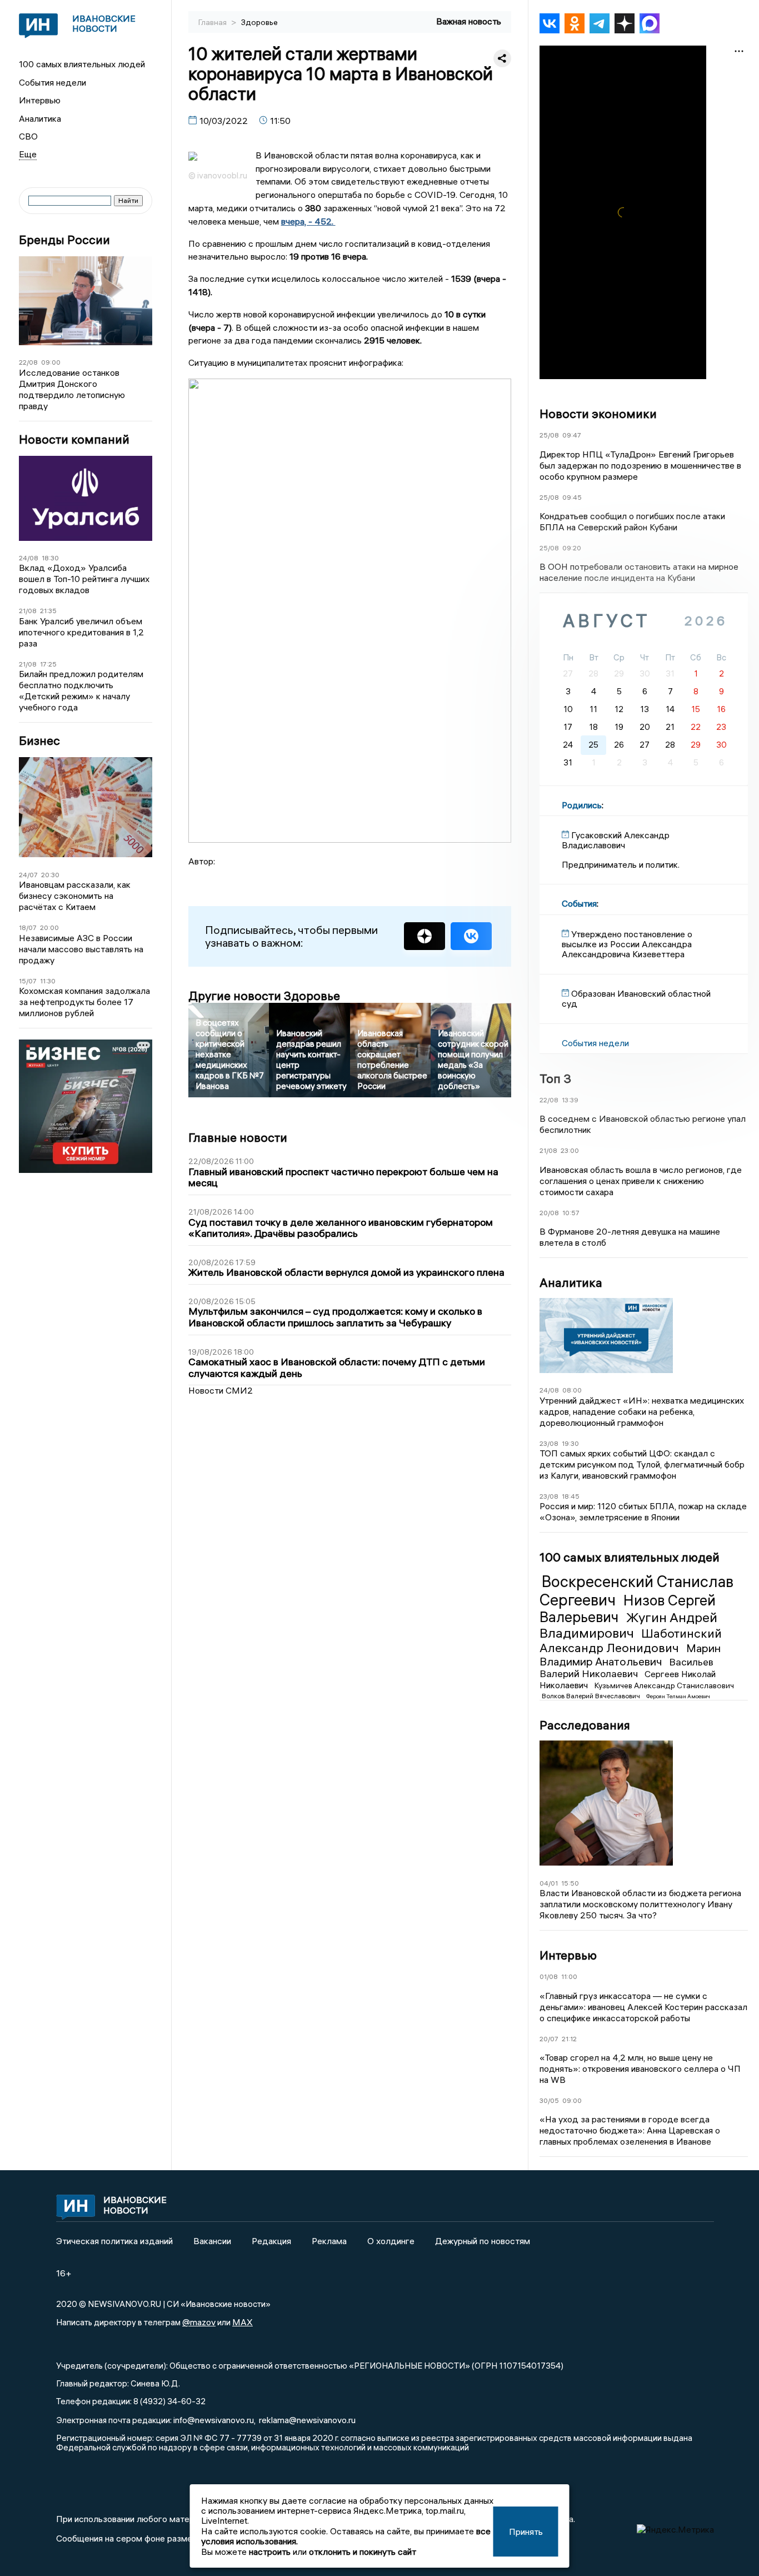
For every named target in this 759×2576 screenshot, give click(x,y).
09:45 (572, 497)
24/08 (29, 558)
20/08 (549, 1213)
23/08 (549, 1443)
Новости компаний (74, 439)
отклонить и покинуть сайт (363, 2552)
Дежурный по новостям (483, 2241)
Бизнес (39, 741)
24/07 (28, 875)
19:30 (570, 1443)
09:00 (51, 362)
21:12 (569, 2039)
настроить (270, 2552)
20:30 (50, 875)
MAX (243, 2322)
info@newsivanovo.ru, (214, 2420)
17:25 (48, 664)
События (579, 903)
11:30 (48, 981)
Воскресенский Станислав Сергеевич (636, 1590)
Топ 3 (555, 1078)
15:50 (570, 1883)
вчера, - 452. (308, 221)
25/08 (549, 435)
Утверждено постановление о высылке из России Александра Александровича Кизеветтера (627, 944)
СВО (28, 136)
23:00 (570, 1150)
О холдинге (391, 2241)
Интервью (40, 100)
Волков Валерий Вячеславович (592, 1696)
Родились (582, 805)
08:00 (572, 1390)
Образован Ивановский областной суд (636, 998)
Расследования (585, 1725)
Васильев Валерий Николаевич (626, 1668)
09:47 (572, 435)
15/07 (28, 981)
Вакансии (212, 2241)
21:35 (48, 611)
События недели (53, 82)
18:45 (571, 1496)
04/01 (549, 1883)
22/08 (28, 362)
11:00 (569, 1976)
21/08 (28, 611)
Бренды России (64, 240)
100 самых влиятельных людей (82, 64)
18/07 (28, 928)
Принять (526, 2532)
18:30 (50, 558)
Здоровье (259, 22)
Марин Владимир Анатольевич (630, 1655)
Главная (213, 22)
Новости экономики (598, 414)
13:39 (570, 1100)
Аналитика (40, 118)
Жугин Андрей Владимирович (628, 1625)
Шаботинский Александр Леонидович (631, 1640)
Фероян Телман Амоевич (678, 1696)
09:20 (572, 548)
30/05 (549, 2100)
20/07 (549, 2039)
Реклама (329, 2241)
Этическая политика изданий (114, 2241)
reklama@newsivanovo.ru (307, 2420)
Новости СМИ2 (221, 1390)
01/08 (549, 1976)
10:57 (571, 1213)
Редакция (271, 2241)
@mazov (199, 2322)
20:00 (49, 928)
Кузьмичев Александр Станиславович (664, 1685)
